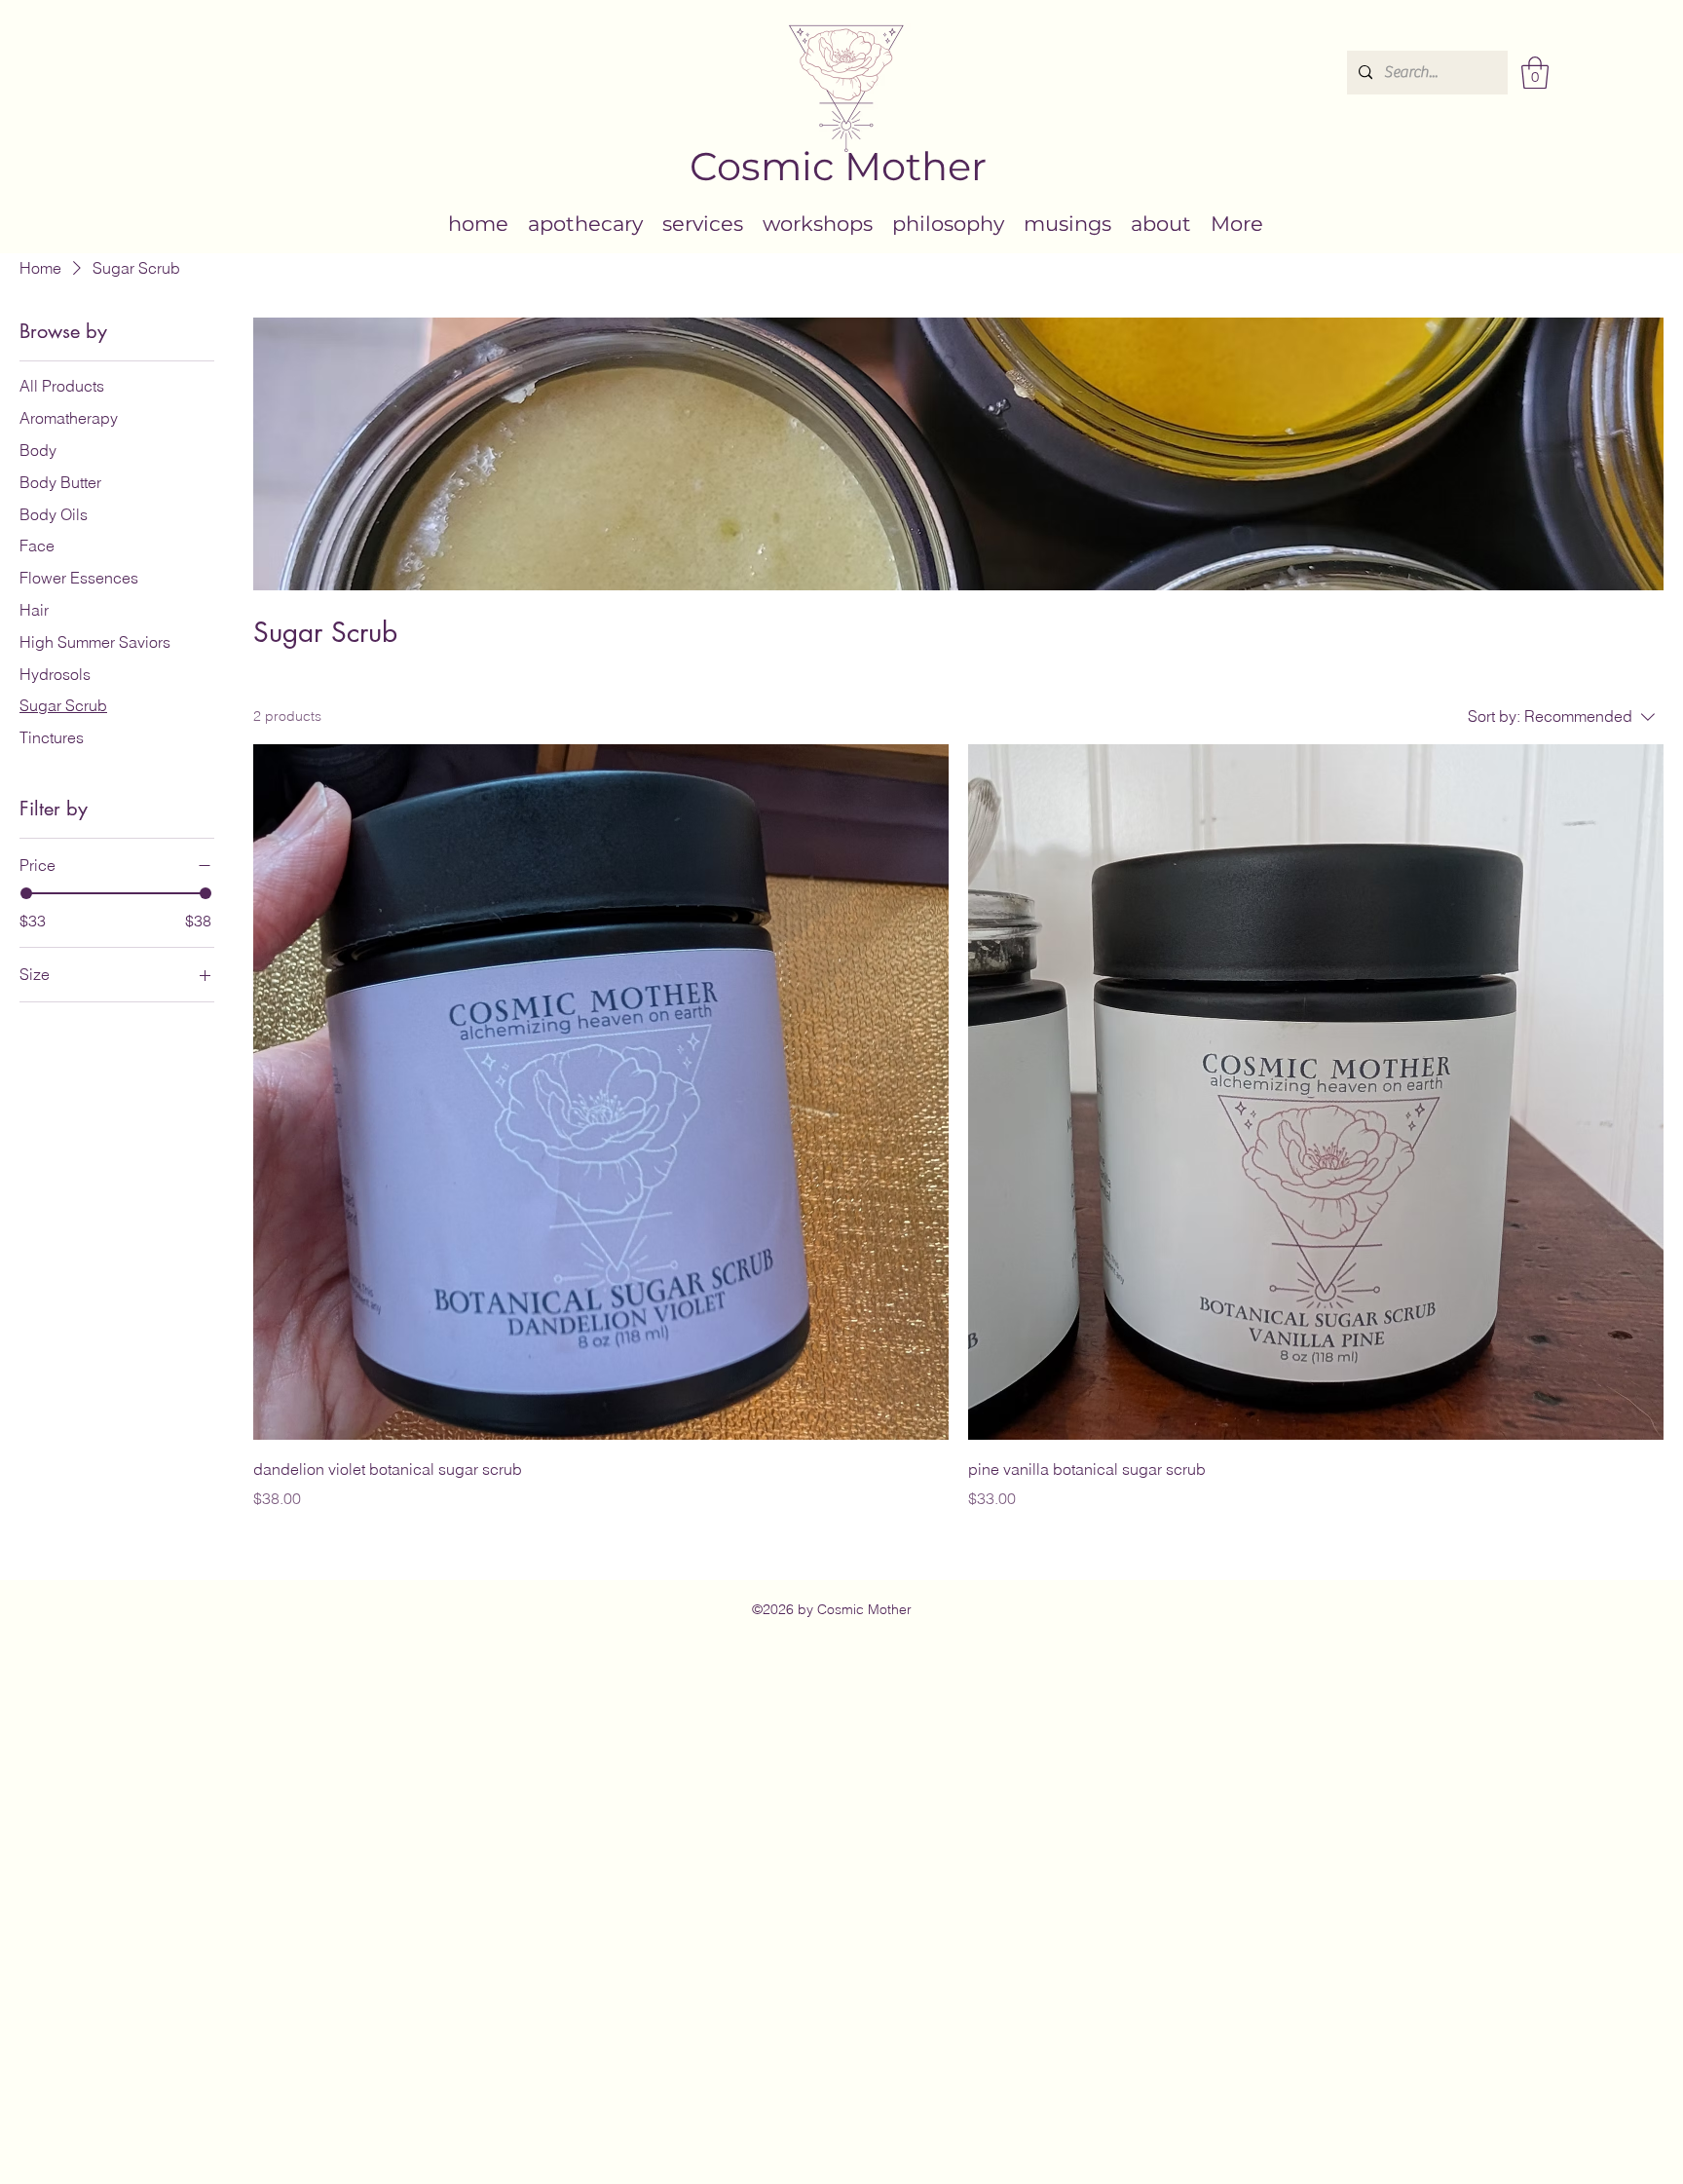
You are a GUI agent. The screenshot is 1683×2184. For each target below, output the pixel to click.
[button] (1535, 73)
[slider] (26, 893)
